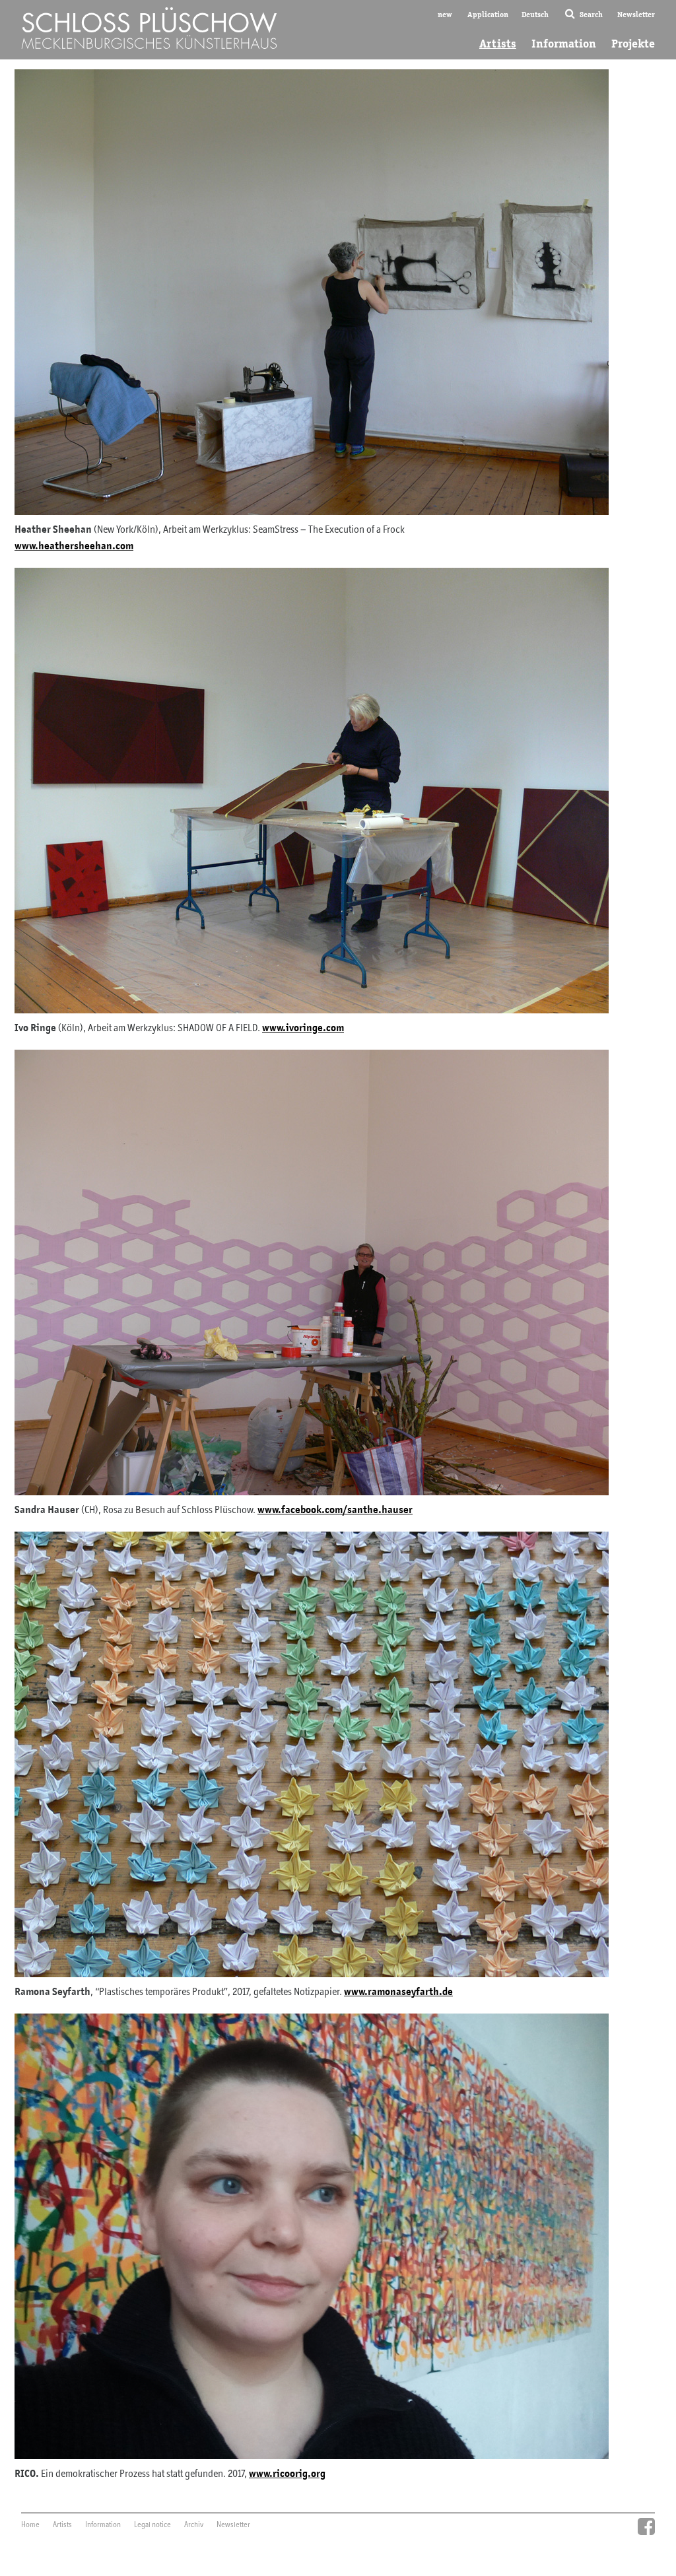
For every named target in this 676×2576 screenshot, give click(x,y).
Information (564, 44)
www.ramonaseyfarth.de (398, 1992)
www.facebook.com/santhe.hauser (335, 1510)
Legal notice (152, 2525)
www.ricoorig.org (287, 2474)
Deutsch (535, 14)
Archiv (194, 2525)
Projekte (633, 44)
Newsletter (636, 14)
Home (30, 2525)
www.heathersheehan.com (74, 546)
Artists (498, 44)
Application (488, 14)
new (445, 14)
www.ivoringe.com (303, 1028)
